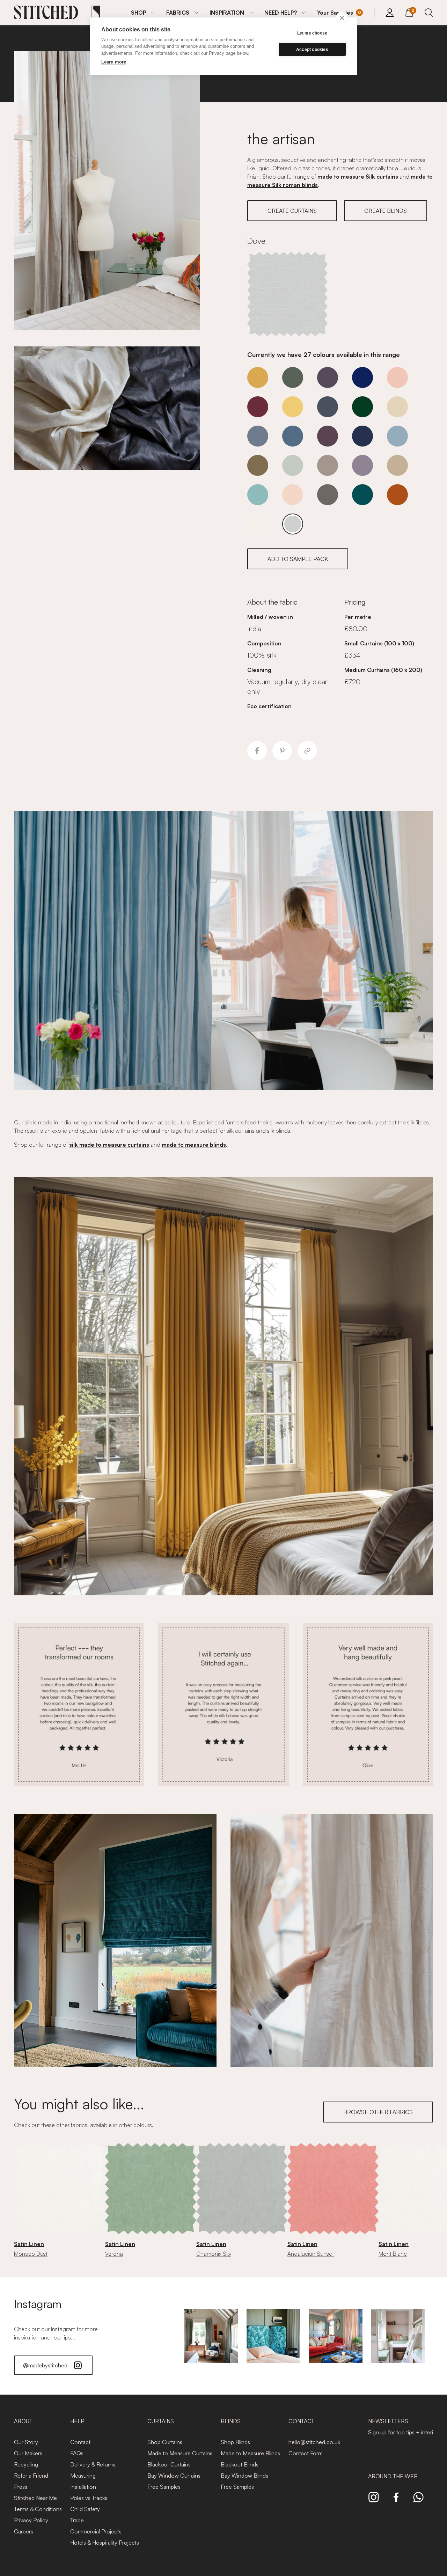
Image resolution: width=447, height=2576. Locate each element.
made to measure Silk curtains (358, 177)
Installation (83, 2487)
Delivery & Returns (93, 2464)
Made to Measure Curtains (180, 2453)
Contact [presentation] (301, 2421)
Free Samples (164, 2487)
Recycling (26, 2464)
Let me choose (312, 33)
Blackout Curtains (169, 2464)
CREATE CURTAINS (292, 211)
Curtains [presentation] (161, 2421)
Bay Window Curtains (174, 2476)
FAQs (77, 2453)
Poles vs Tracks (89, 2498)
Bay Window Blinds (244, 2476)
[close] (342, 17)
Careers (24, 2531)
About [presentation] (23, 2421)
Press (21, 2487)
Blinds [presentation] (231, 2421)
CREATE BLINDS (386, 211)
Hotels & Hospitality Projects (105, 2543)
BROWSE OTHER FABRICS (378, 2112)
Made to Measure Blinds (250, 2453)
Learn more (114, 62)
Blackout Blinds (240, 2464)
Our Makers (28, 2453)
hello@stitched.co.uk (314, 2442)
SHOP (138, 13)
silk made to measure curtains (109, 1145)
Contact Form (306, 2453)
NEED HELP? (281, 13)
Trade (77, 2520)
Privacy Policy (31, 2520)
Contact (80, 2442)
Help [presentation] (77, 2421)
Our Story (26, 2442)
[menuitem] (143, 13)
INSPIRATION (227, 13)
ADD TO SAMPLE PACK (298, 559)
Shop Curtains (165, 2442)
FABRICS (178, 13)
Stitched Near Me (35, 2498)
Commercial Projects (96, 2531)
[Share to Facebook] (257, 751)
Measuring (83, 2476)
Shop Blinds (235, 2442)
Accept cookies (312, 50)
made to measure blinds (194, 1145)
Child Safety (85, 2509)
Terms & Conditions (38, 2509)
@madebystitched (45, 2365)
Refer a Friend (31, 2476)
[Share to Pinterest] (282, 751)
